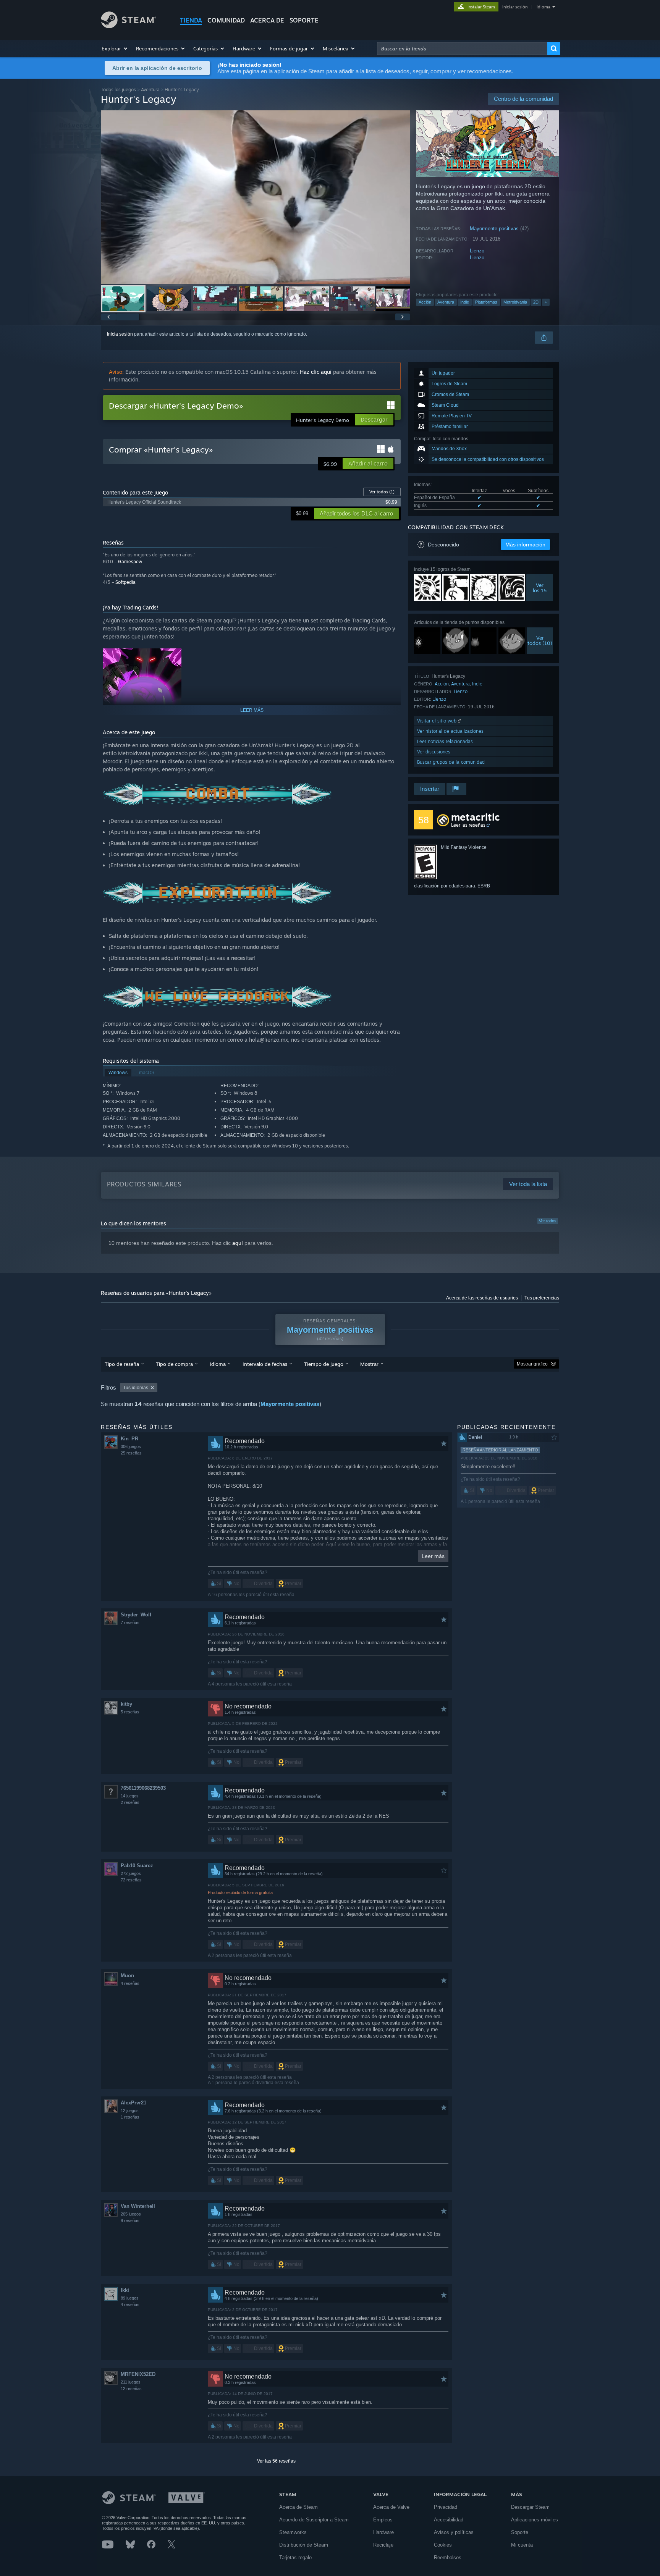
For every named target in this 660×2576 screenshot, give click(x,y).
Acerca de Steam (298, 2507)
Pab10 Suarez (137, 1866)
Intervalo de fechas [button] (265, 1364)
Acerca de (267, 20)
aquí (238, 1243)
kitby (126, 1704)
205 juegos (131, 2214)
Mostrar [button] (369, 1364)
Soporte (520, 2532)
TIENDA (191, 20)
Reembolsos (448, 2557)
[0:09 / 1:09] (256, 197)
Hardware (383, 2532)
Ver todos (382, 492)
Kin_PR (129, 1439)
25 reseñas (131, 1453)
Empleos (383, 2520)
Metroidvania (515, 302)
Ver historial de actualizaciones (450, 731)
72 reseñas (131, 1880)
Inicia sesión (120, 334)
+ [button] (546, 302)
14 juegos (130, 1796)
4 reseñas (130, 1983)
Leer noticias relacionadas (445, 741)
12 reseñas (131, 2389)
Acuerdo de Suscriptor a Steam (314, 2520)
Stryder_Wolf (136, 1615)
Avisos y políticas (454, 2532)
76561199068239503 (143, 1788)
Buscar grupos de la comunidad (451, 762)
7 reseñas (130, 1623)
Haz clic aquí (316, 372)
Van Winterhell (138, 2206)
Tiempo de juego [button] (324, 1364)
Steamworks (293, 2532)
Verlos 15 (540, 588)
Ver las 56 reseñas (276, 2461)
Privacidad (446, 2507)
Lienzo (477, 251)
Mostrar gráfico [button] (532, 1364)
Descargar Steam (530, 2507)
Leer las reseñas (468, 825)
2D (536, 302)
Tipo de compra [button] (174, 1364)
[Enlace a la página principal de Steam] (129, 26)
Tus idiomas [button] (136, 1388)
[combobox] (462, 48)
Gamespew (130, 562)
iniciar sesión (515, 7)
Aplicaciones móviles (535, 2520)
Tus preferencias (542, 1298)
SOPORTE (304, 20)
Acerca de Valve (391, 2507)
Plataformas (486, 302)
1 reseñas (130, 2117)
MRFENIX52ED (138, 2374)
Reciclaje (383, 2545)
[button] (115, 48)
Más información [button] (525, 545)
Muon (127, 1976)
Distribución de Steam (304, 2545)
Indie (465, 302)
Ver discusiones (434, 752)
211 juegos (131, 2382)
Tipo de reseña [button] (122, 1364)
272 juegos (131, 1873)
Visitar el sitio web (438, 721)
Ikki (125, 2290)
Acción (425, 302)
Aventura (150, 90)
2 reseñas (130, 1802)
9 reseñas (130, 2220)
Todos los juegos (118, 90)
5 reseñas (130, 1712)
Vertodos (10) (540, 640)
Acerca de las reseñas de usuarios (482, 1298)
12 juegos (130, 2111)
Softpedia (125, 582)
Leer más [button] (433, 1556)
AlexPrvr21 (133, 2103)
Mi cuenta (522, 2545)
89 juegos (130, 2298)
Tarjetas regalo (295, 2557)
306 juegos (131, 1446)
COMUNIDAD (226, 20)
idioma (544, 7)
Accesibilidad (449, 2520)
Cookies (443, 2545)
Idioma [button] (218, 1364)
